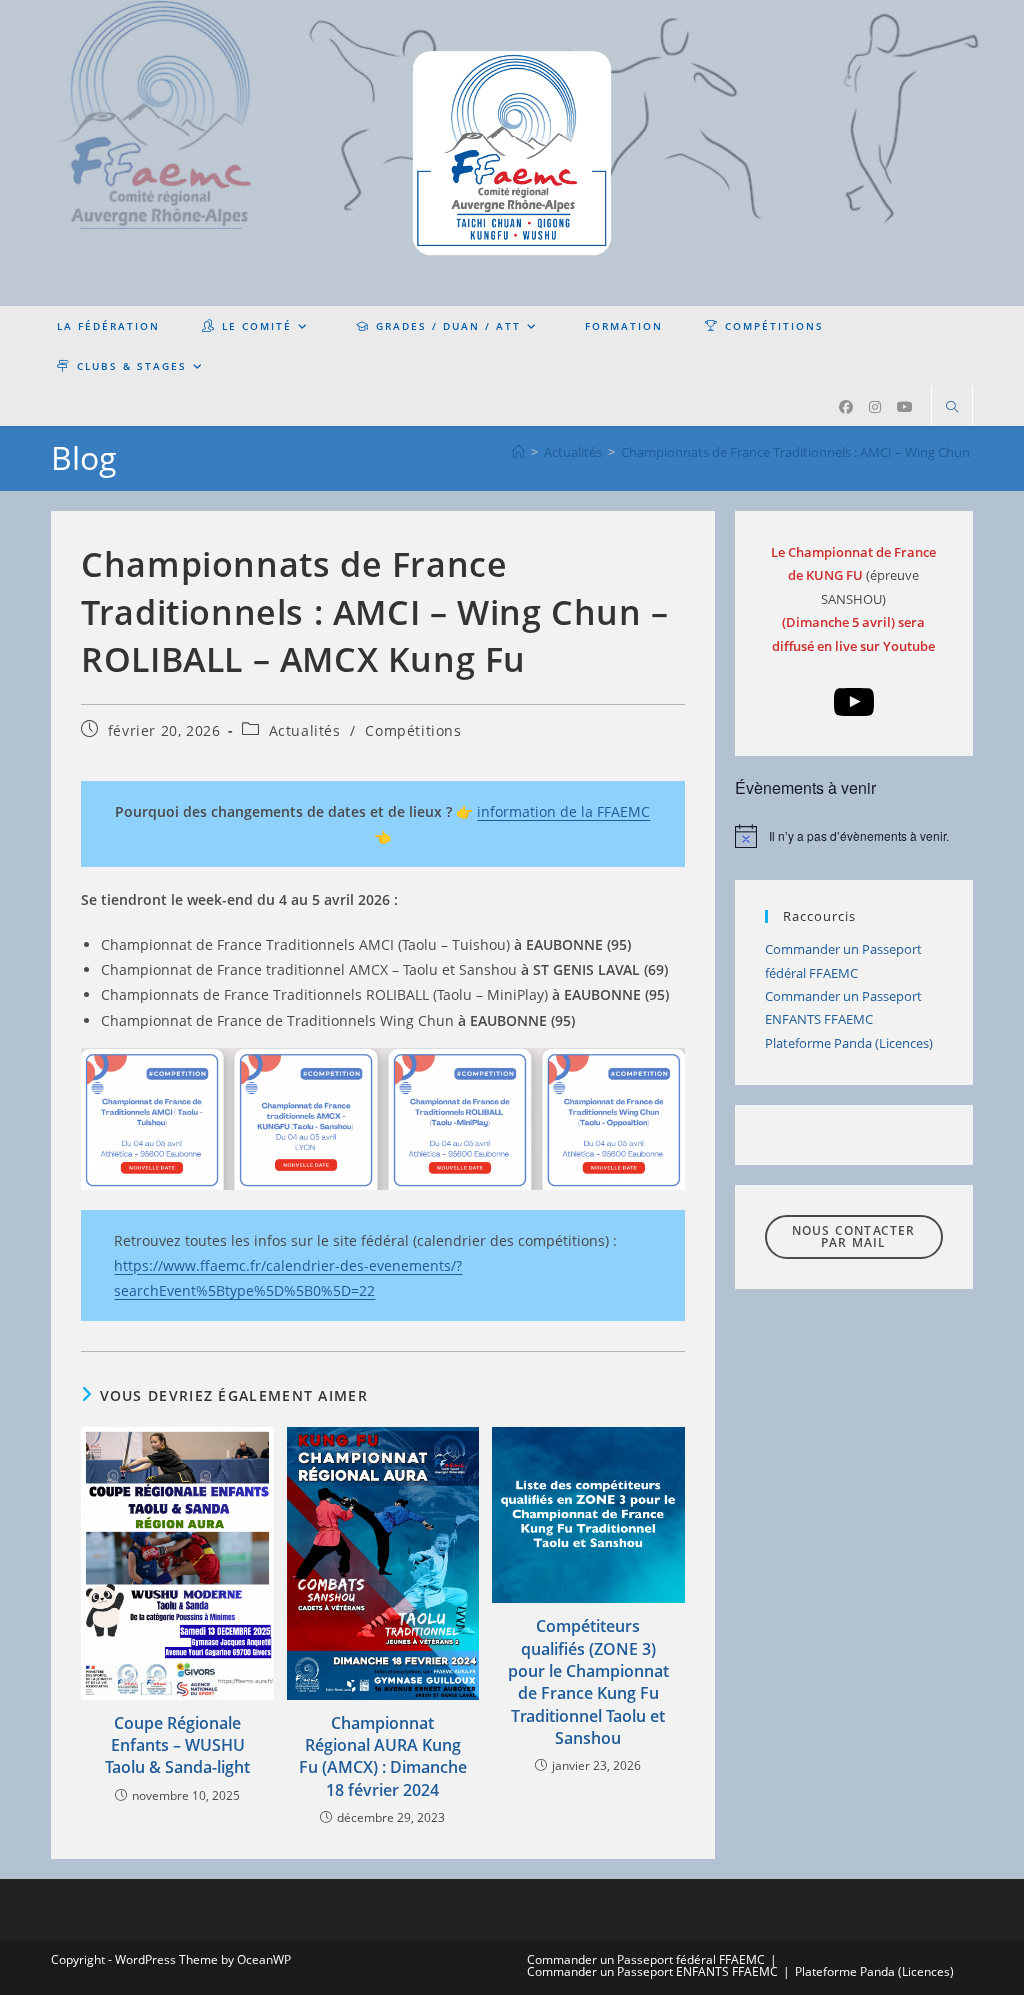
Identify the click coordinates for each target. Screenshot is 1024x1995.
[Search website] (952, 408)
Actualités (305, 730)
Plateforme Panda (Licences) (849, 1043)
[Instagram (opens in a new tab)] (875, 407)
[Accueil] (518, 452)
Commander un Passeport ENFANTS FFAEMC (652, 1971)
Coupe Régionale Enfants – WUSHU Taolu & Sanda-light (177, 1745)
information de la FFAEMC (563, 811)
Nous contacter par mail (854, 1236)
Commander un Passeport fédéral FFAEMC (646, 1959)
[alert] (854, 836)
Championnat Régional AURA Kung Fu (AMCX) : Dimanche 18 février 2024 (383, 1756)
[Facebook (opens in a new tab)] (846, 407)
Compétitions (413, 730)
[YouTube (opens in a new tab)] (905, 407)
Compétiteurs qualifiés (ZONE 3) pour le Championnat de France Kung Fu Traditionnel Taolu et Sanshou (588, 1682)
